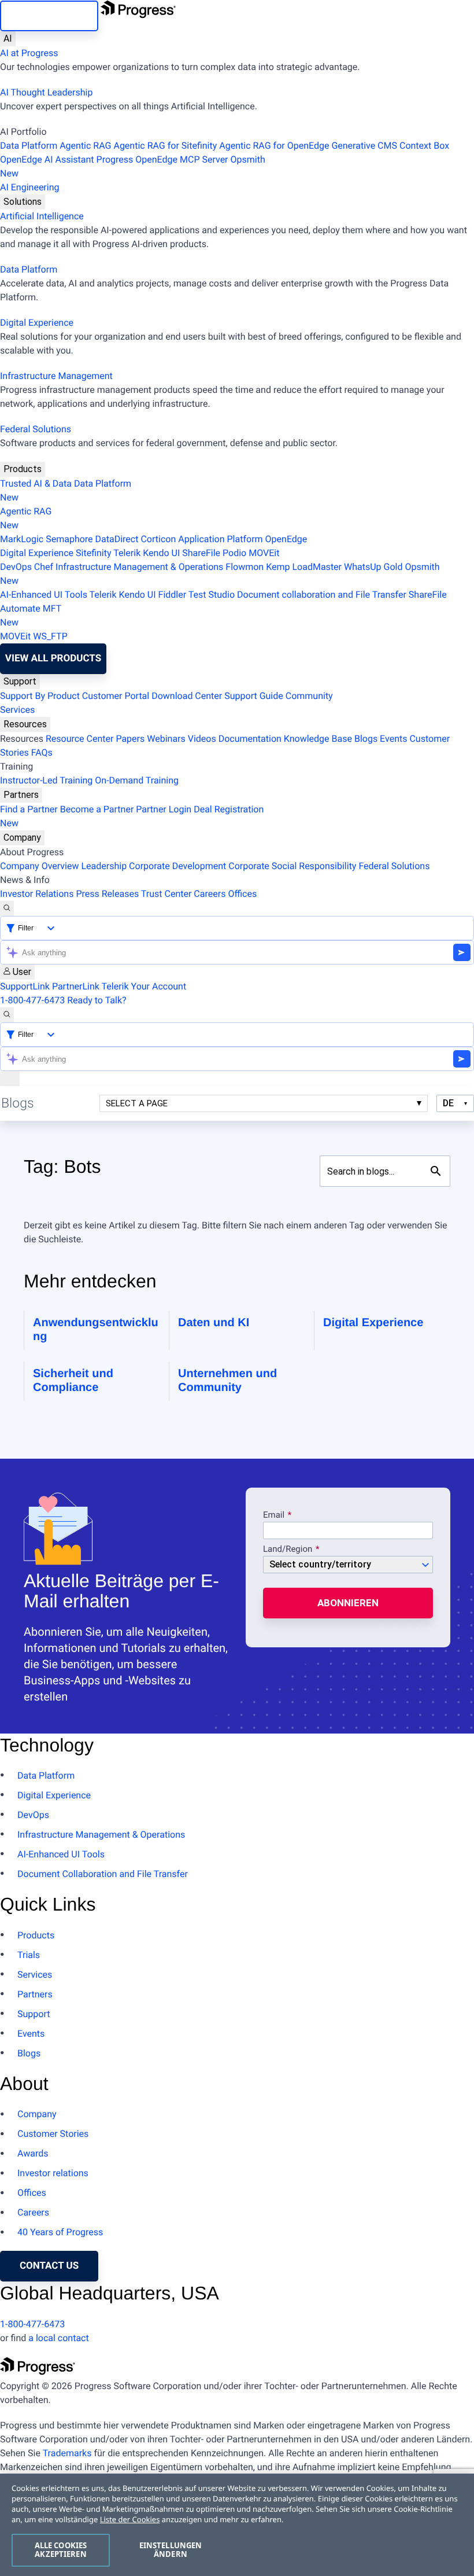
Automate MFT (31, 615)
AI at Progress (29, 53)
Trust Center (166, 894)
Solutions (23, 202)
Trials (29, 1955)
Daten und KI (214, 1323)
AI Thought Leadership (46, 92)
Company (22, 838)
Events (393, 739)
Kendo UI (161, 553)
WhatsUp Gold (373, 567)
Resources (25, 724)
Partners (21, 795)
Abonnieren (348, 1603)
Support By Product (40, 696)
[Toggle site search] (7, 1015)
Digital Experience (37, 323)
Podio (234, 553)
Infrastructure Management (56, 376)
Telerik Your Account (144, 986)
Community (309, 696)
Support (20, 681)
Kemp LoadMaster (304, 567)
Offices (242, 894)
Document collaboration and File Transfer (322, 595)
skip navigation (49, 16)
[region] (237, 2525)
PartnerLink (76, 986)
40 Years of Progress (60, 2232)
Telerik (127, 553)
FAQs (42, 752)
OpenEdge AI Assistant (47, 159)
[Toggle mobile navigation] (10, 1079)
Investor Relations (37, 894)
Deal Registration (132, 816)
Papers (130, 739)
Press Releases (107, 894)
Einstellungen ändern (171, 2550)
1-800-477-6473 (32, 1000)
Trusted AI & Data (36, 483)
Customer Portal (116, 696)
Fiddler (173, 595)
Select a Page (137, 1103)
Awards (33, 2153)
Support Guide (254, 696)
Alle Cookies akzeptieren (61, 2550)
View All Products (53, 658)
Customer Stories (53, 2134)
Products (23, 469)
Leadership (104, 866)
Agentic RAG (85, 146)
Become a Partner (97, 809)
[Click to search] (436, 1171)
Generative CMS (364, 146)
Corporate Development (177, 866)
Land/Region (288, 1550)
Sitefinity (94, 553)
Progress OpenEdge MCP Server (162, 159)
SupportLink (25, 986)
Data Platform (29, 146)
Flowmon (245, 567)
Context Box (424, 146)
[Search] (7, 908)
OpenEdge (286, 539)
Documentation (250, 739)
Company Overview (39, 866)
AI (8, 38)
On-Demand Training (137, 780)
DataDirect (117, 539)
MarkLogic (22, 539)
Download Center (187, 696)
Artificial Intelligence (42, 216)
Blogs (366, 739)
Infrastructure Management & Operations (139, 567)
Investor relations (53, 2173)
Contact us (49, 2266)
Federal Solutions (36, 429)
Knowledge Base (318, 739)
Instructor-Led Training (46, 780)
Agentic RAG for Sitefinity (165, 146)
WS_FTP (50, 636)
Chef (44, 567)
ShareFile (201, 553)
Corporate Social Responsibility (292, 866)
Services (17, 710)
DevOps (16, 567)
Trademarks (67, 2453)
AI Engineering (30, 187)
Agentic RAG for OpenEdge (274, 146)
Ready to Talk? (97, 1000)
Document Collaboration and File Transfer (103, 1874)
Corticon (158, 539)
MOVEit (264, 553)
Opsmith (133, 166)
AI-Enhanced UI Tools (44, 595)
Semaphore (69, 539)
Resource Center (80, 739)
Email (275, 1515)
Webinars (166, 739)
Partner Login (164, 809)
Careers (210, 894)
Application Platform (220, 539)
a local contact (59, 2338)
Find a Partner (29, 809)
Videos (202, 739)
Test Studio (212, 595)
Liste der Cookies (130, 2519)
